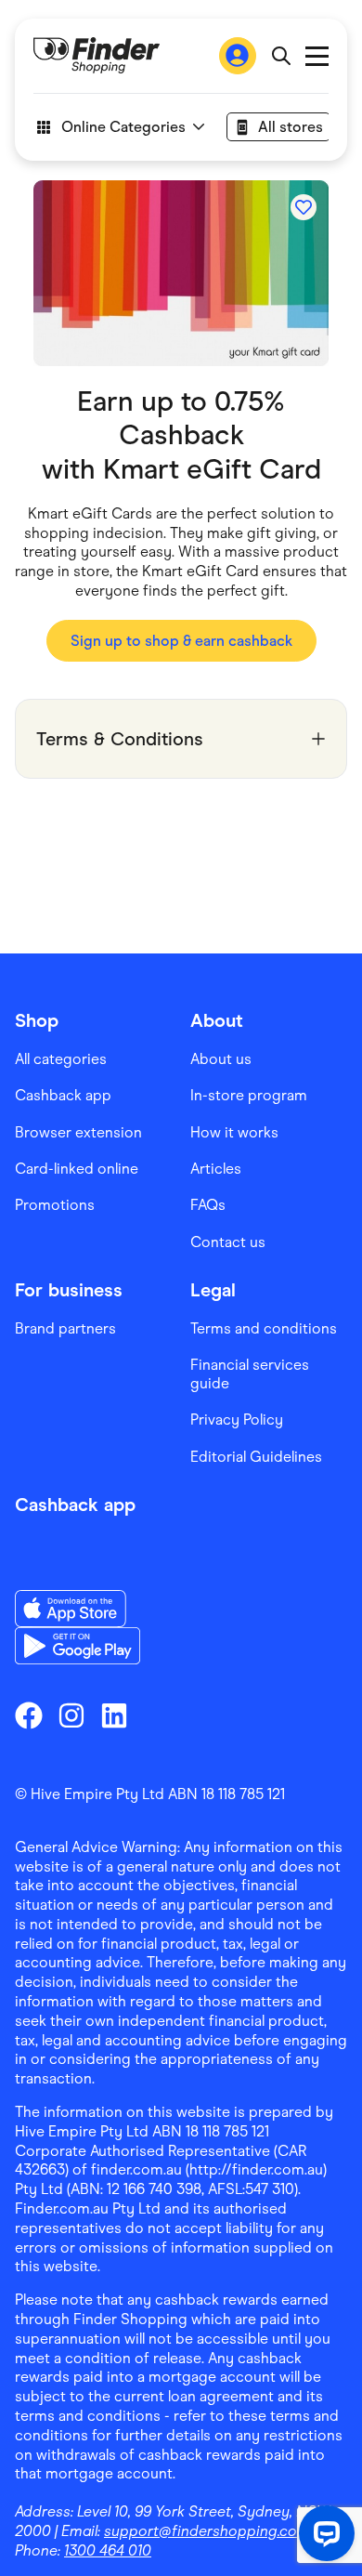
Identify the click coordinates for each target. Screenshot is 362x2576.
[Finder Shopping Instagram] (71, 1715)
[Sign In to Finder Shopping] (238, 56)
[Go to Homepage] (97, 56)
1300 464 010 (108, 2550)
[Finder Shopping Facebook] (29, 1715)
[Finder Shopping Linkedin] (114, 1715)
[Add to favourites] (304, 207)
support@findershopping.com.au (217, 2531)
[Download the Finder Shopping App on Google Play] (78, 1646)
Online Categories (123, 127)
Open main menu (317, 56)
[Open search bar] (281, 56)
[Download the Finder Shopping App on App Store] (78, 1609)
